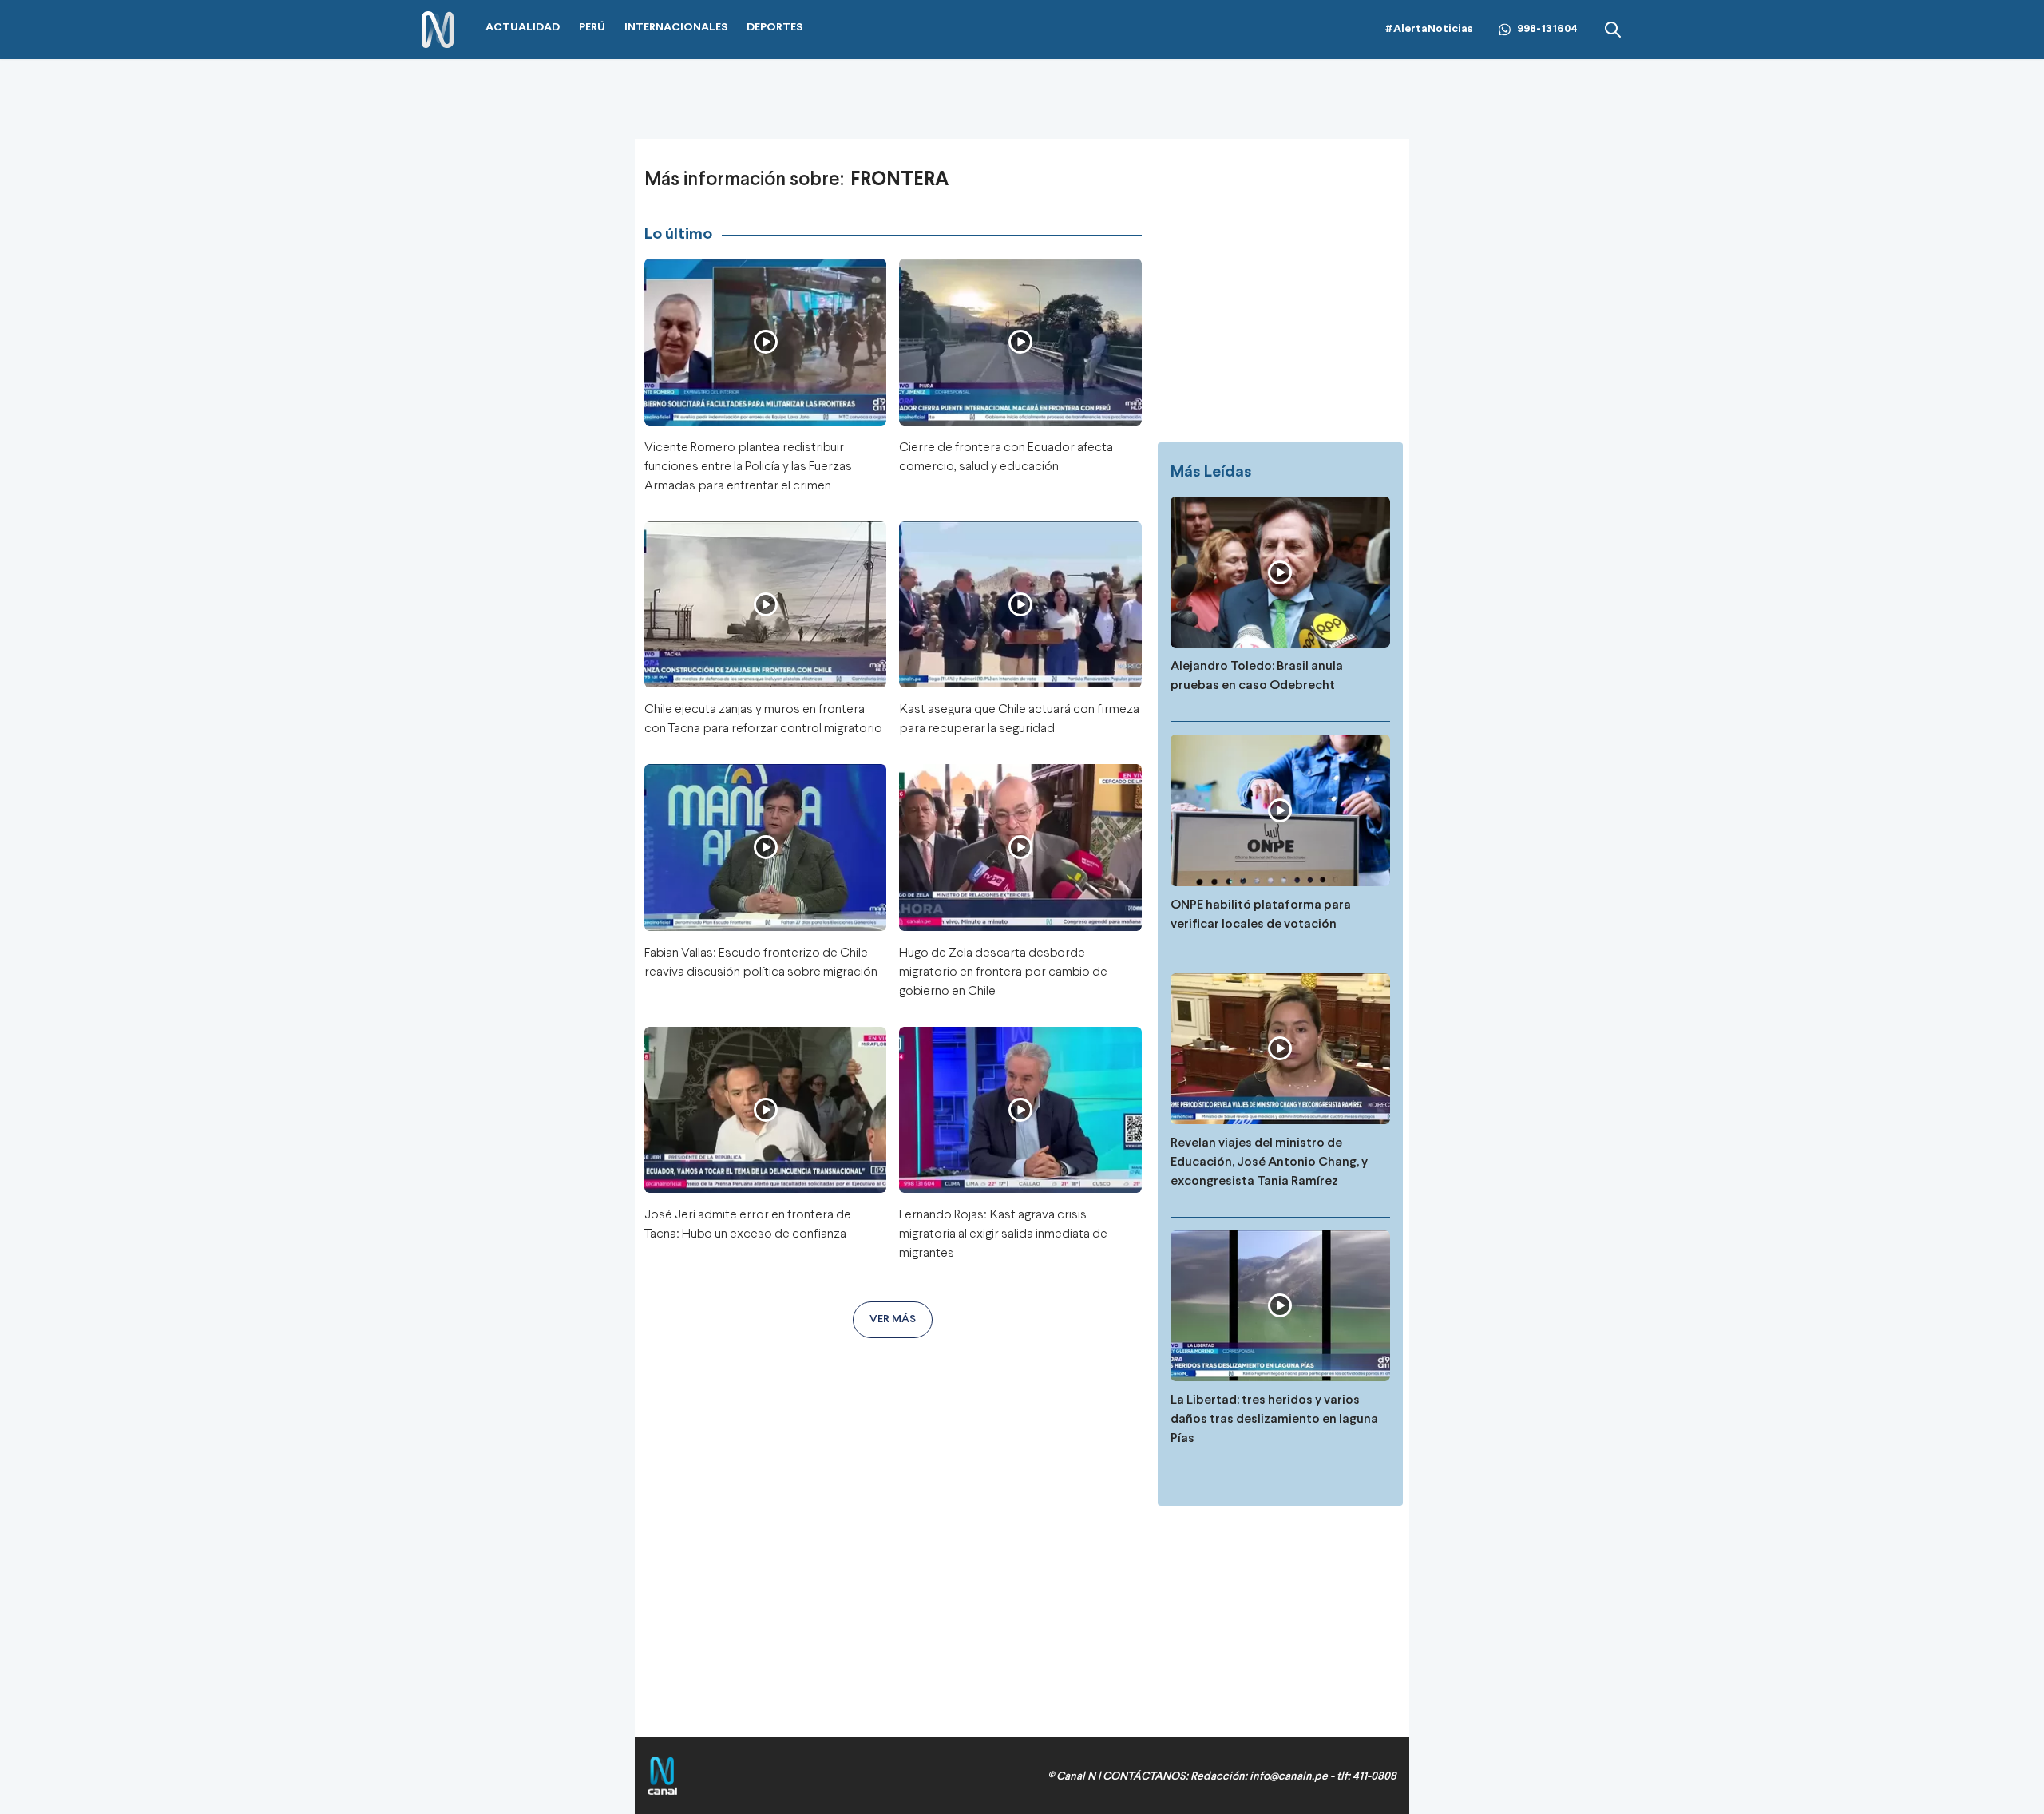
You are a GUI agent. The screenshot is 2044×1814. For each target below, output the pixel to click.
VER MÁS (893, 1319)
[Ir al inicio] (438, 30)
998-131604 (1547, 29)
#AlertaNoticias (1429, 29)
